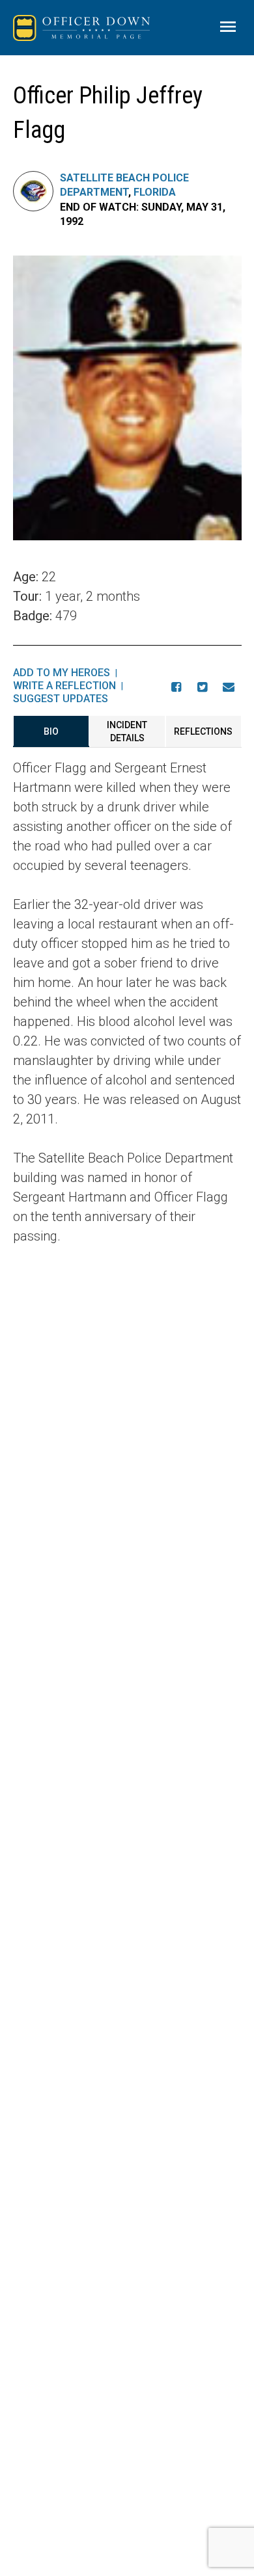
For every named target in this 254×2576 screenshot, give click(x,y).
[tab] (51, 731)
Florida (155, 192)
